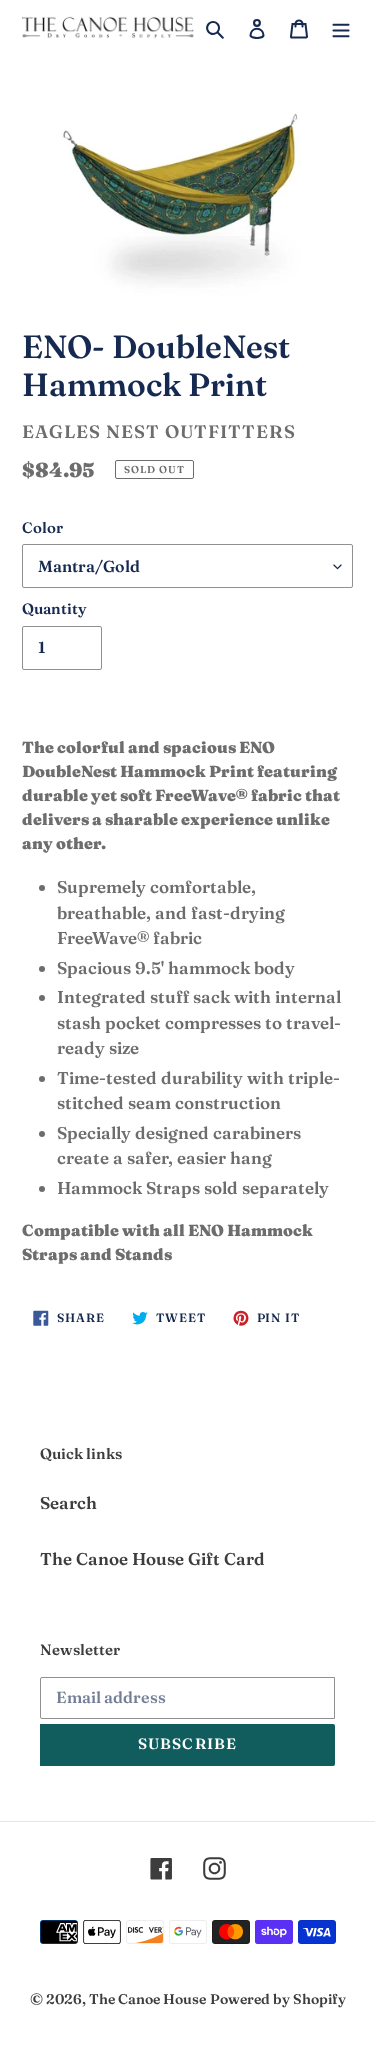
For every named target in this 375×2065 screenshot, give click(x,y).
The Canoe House (147, 1999)
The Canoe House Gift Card (152, 1558)
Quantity (54, 608)
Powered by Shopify (278, 1999)
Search (68, 1502)
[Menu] (341, 27)
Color (42, 527)
